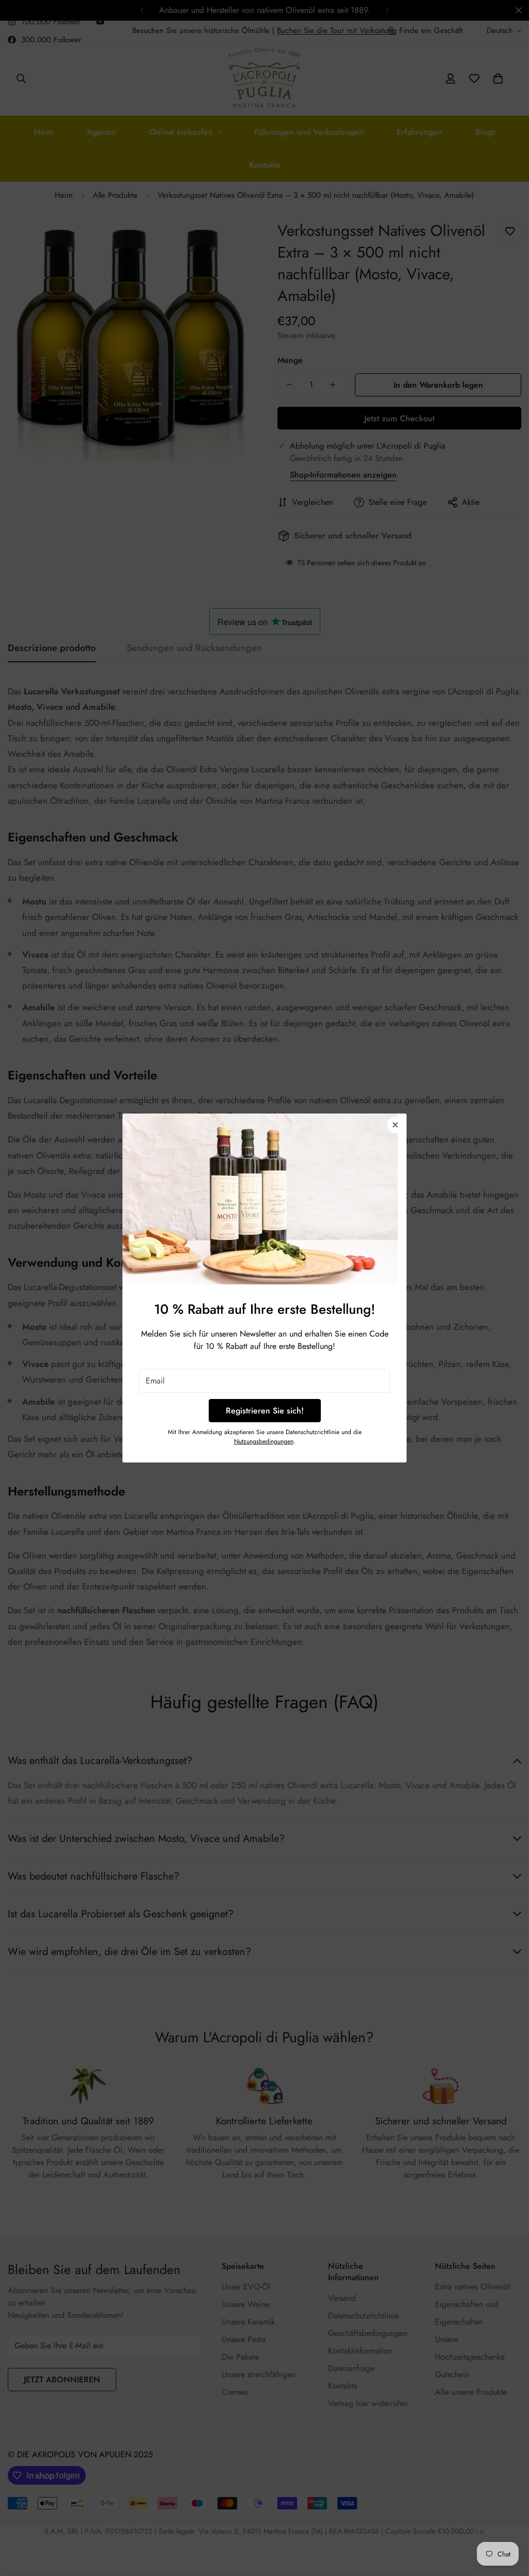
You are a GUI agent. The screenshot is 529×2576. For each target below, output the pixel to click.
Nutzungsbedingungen (264, 1441)
